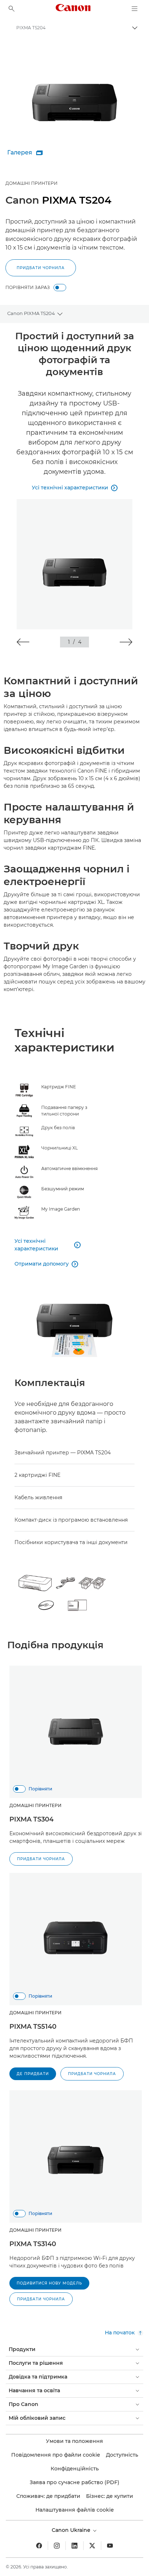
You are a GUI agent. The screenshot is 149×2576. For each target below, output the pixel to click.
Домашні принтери (31, 183)
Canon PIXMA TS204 (31, 313)
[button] (23, 642)
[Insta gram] (57, 2546)
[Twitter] (92, 2546)
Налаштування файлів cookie (75, 2510)
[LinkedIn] (74, 2546)
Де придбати (33, 2074)
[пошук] (12, 9)
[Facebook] (39, 2546)
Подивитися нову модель (49, 2283)
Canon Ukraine (72, 2530)
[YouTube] (110, 2546)
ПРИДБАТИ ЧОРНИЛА (41, 268)
